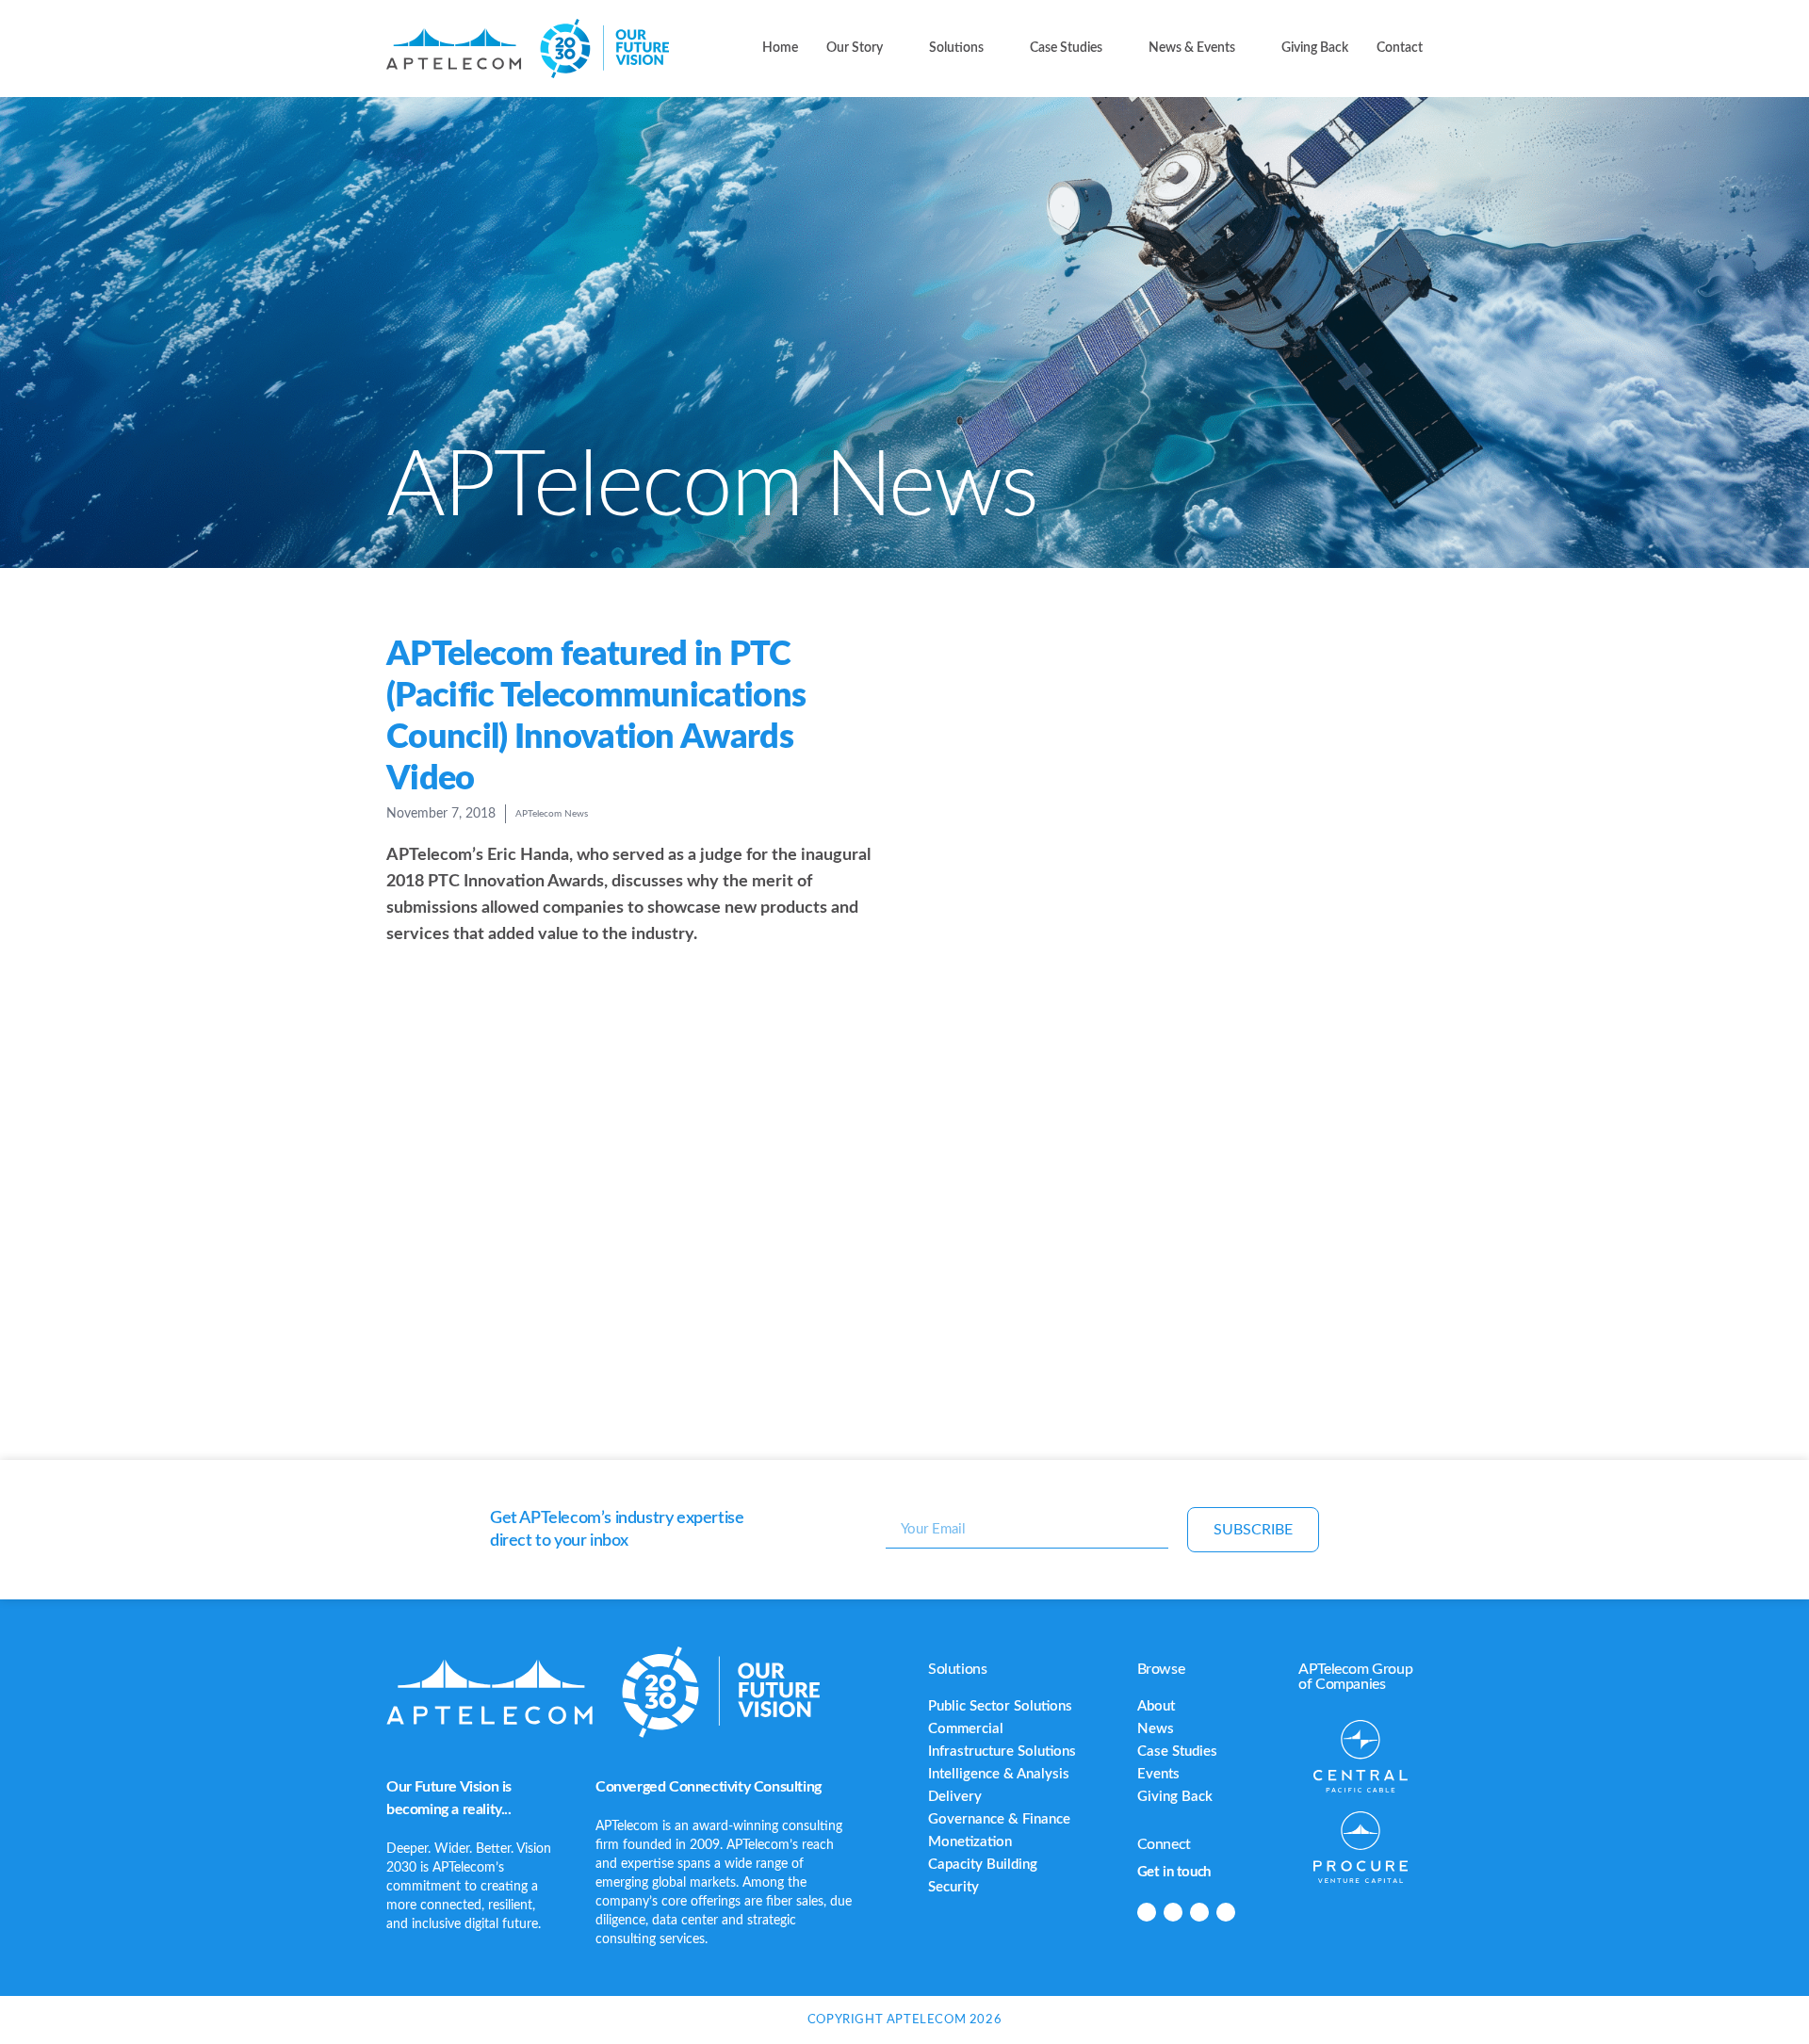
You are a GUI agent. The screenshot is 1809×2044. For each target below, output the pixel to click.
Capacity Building (983, 1865)
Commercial (966, 1729)
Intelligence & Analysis (999, 1774)
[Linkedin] (1147, 1912)
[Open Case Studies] (1114, 49)
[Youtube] (1226, 1912)
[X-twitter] (1199, 1912)
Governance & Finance (999, 1819)
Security (953, 1887)
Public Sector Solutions (1000, 1706)
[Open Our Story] (894, 49)
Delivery (955, 1797)
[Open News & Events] (1247, 49)
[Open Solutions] (995, 49)
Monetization (970, 1842)
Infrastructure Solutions (1002, 1752)
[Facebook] (1173, 1912)
